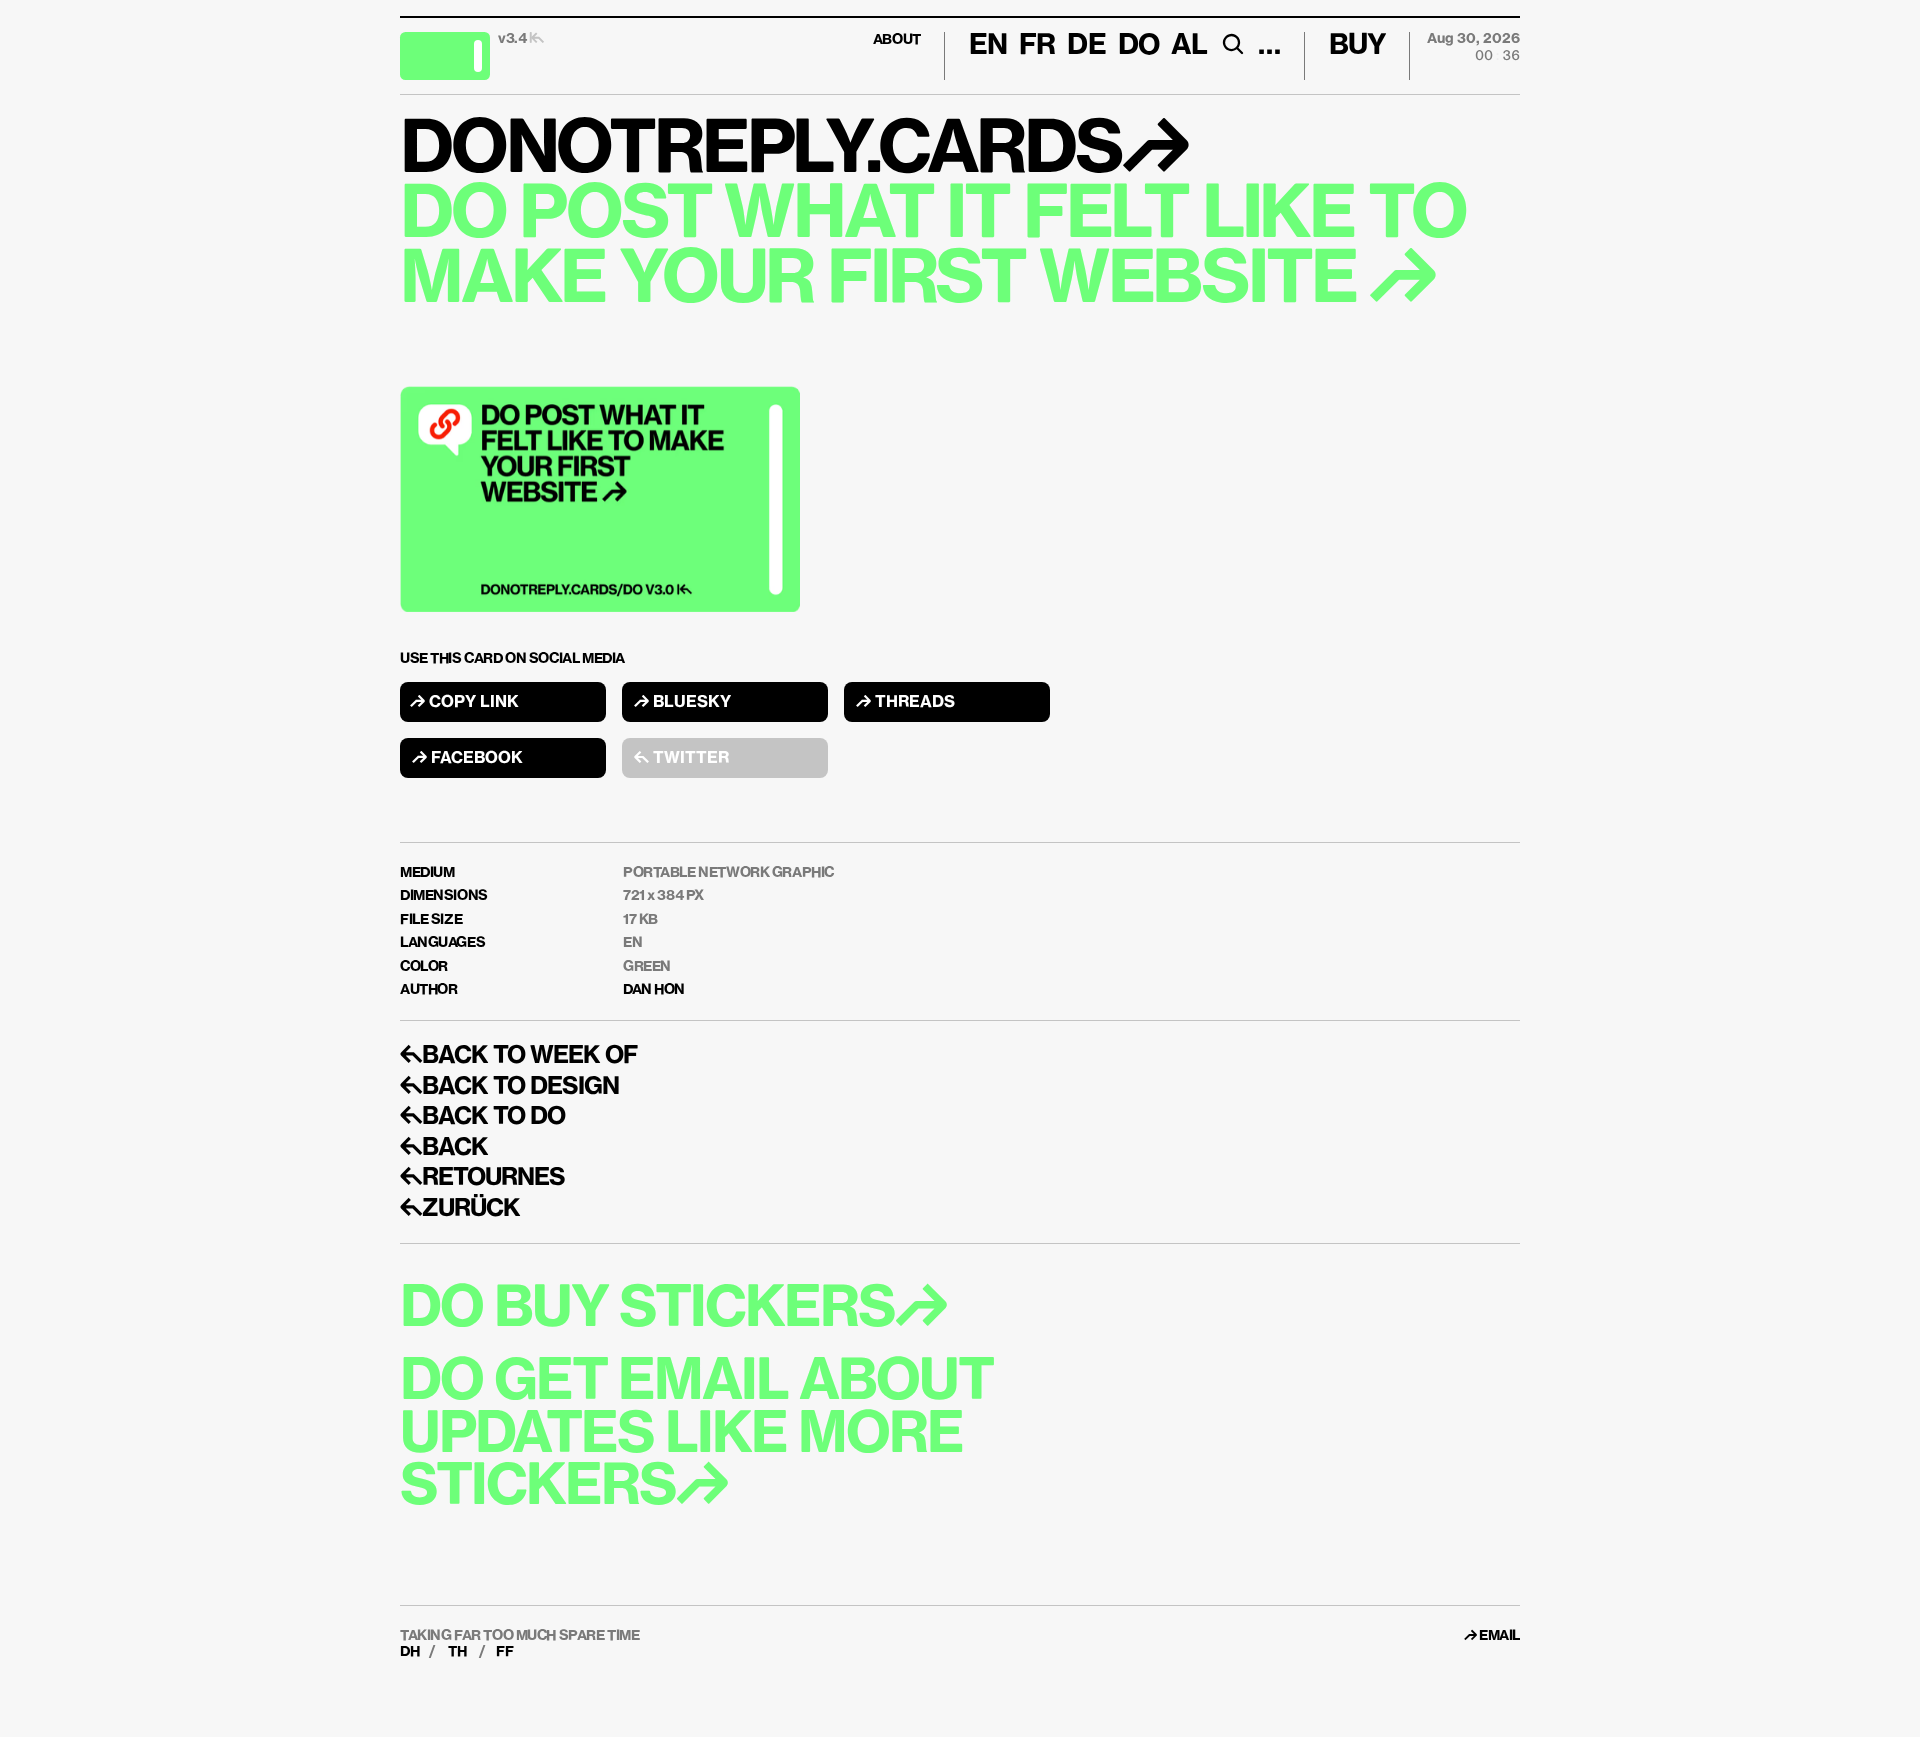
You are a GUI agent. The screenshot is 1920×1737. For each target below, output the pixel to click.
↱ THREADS (905, 703)
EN (632, 943)
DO (1138, 46)
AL (1189, 46)
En (988, 46)
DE (1086, 46)
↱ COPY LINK (464, 703)
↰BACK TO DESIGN (509, 1087)
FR (1037, 46)
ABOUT (897, 40)
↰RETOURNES (482, 1178)
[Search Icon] (1232, 44)
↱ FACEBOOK (467, 759)
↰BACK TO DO (482, 1117)
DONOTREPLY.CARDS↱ (793, 152)
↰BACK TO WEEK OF (518, 1056)
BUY (1357, 46)
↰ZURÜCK (460, 1209)
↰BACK (444, 1148)
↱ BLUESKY (682, 703)
